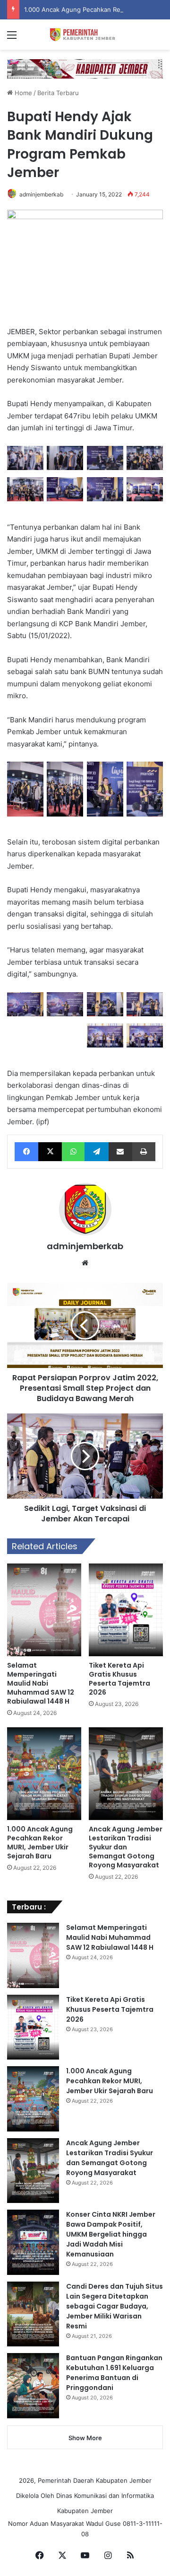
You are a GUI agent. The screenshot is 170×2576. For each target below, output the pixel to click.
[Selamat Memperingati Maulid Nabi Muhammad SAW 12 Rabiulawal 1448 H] (44, 1610)
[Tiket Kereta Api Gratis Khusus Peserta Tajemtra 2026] (126, 1610)
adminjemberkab (41, 194)
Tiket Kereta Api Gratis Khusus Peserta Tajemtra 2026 (119, 1679)
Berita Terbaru (58, 93)
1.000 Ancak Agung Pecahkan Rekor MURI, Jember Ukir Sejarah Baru (40, 1843)
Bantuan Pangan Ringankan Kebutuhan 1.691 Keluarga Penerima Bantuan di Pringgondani (114, 2373)
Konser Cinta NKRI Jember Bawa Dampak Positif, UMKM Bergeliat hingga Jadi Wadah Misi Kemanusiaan (111, 2234)
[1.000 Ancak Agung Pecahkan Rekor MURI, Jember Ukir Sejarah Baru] (44, 1774)
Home (22, 93)
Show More (85, 2438)
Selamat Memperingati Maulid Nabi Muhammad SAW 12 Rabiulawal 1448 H (41, 1683)
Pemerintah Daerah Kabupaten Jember (95, 2480)
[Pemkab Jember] (85, 35)
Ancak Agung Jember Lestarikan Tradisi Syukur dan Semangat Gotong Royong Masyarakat (126, 1847)
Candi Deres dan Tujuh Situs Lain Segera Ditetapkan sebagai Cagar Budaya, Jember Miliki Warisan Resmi (115, 2306)
